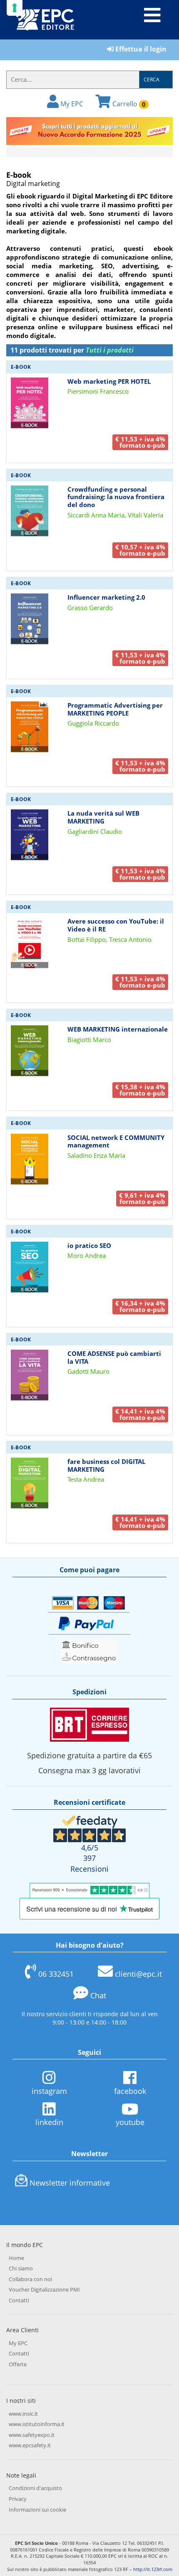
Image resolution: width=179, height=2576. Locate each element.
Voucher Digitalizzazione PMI (44, 2289)
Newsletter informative (70, 2183)
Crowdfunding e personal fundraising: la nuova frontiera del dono (116, 497)
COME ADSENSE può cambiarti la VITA (114, 1357)
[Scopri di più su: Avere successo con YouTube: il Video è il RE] (30, 943)
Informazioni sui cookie (37, 2510)
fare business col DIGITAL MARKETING (106, 1465)
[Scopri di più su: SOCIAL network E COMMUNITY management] (30, 1159)
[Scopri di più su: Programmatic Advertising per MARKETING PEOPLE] (30, 726)
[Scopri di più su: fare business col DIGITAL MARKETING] (30, 1483)
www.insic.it (23, 2414)
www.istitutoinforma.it (37, 2424)
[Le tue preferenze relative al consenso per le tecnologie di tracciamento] (15, 8)
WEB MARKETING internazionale (118, 1029)
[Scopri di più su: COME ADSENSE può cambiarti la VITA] (30, 1375)
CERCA (152, 80)
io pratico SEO (89, 1245)
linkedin (49, 2122)
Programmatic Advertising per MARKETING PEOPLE (115, 709)
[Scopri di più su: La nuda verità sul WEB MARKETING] (30, 835)
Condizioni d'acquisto (35, 2488)
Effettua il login (140, 49)
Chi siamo (21, 2268)
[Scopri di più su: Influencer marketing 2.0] (30, 618)
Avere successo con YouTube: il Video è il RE (116, 925)
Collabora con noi (30, 2279)
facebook (130, 2091)
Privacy (18, 2499)
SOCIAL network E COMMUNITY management (116, 1141)
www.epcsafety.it (30, 2445)
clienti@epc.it (138, 1974)
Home (16, 2258)
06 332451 (56, 1974)
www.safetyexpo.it (32, 2435)
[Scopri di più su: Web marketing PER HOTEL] (30, 402)
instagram (49, 2091)
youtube (130, 2122)
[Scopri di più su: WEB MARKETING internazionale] (30, 1051)
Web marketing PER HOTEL (109, 381)
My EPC (71, 104)
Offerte (18, 2364)
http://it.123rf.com (153, 2569)
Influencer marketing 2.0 (106, 597)
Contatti (19, 2300)
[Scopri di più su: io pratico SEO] (30, 1267)
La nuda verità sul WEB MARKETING (103, 817)
